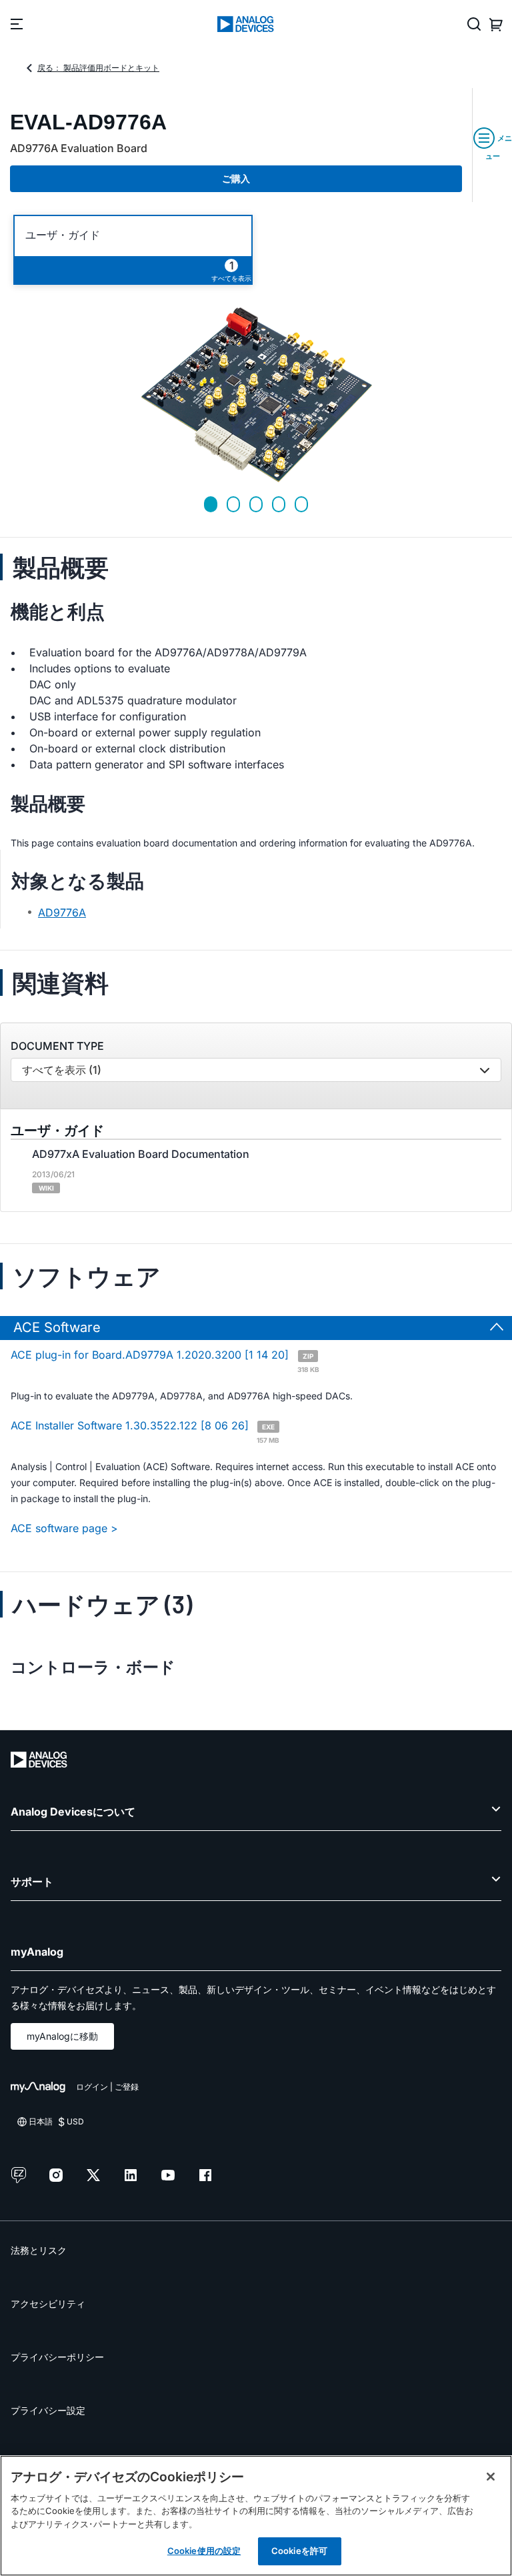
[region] (256, 2516)
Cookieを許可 (299, 2551)
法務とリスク (39, 2250)
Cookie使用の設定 (204, 2551)
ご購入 (236, 178)
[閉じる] (491, 2477)
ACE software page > (64, 1528)
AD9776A (62, 912)
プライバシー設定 (48, 2410)
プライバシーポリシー (57, 2357)
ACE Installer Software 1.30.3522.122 (145, 1431)
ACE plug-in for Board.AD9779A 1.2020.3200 (165, 1361)
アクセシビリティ (48, 2304)
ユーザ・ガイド (63, 235)
